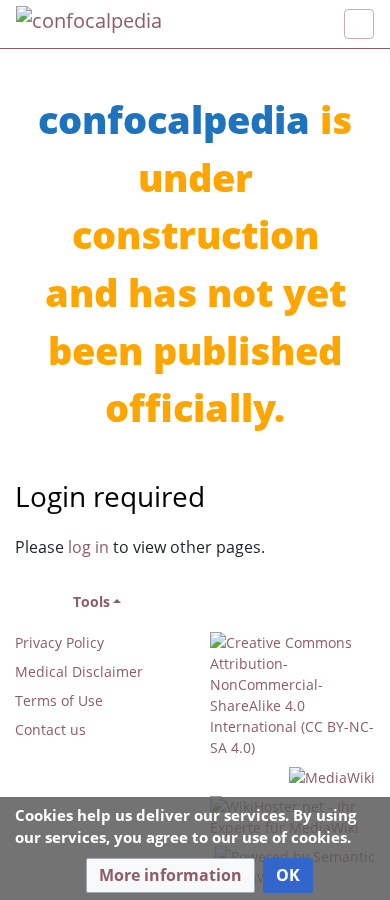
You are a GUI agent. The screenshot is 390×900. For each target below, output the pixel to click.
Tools (91, 601)
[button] (170, 875)
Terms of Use (59, 700)
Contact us (50, 729)
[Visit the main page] (89, 22)
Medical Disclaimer (79, 671)
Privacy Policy (59, 642)
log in (88, 547)
